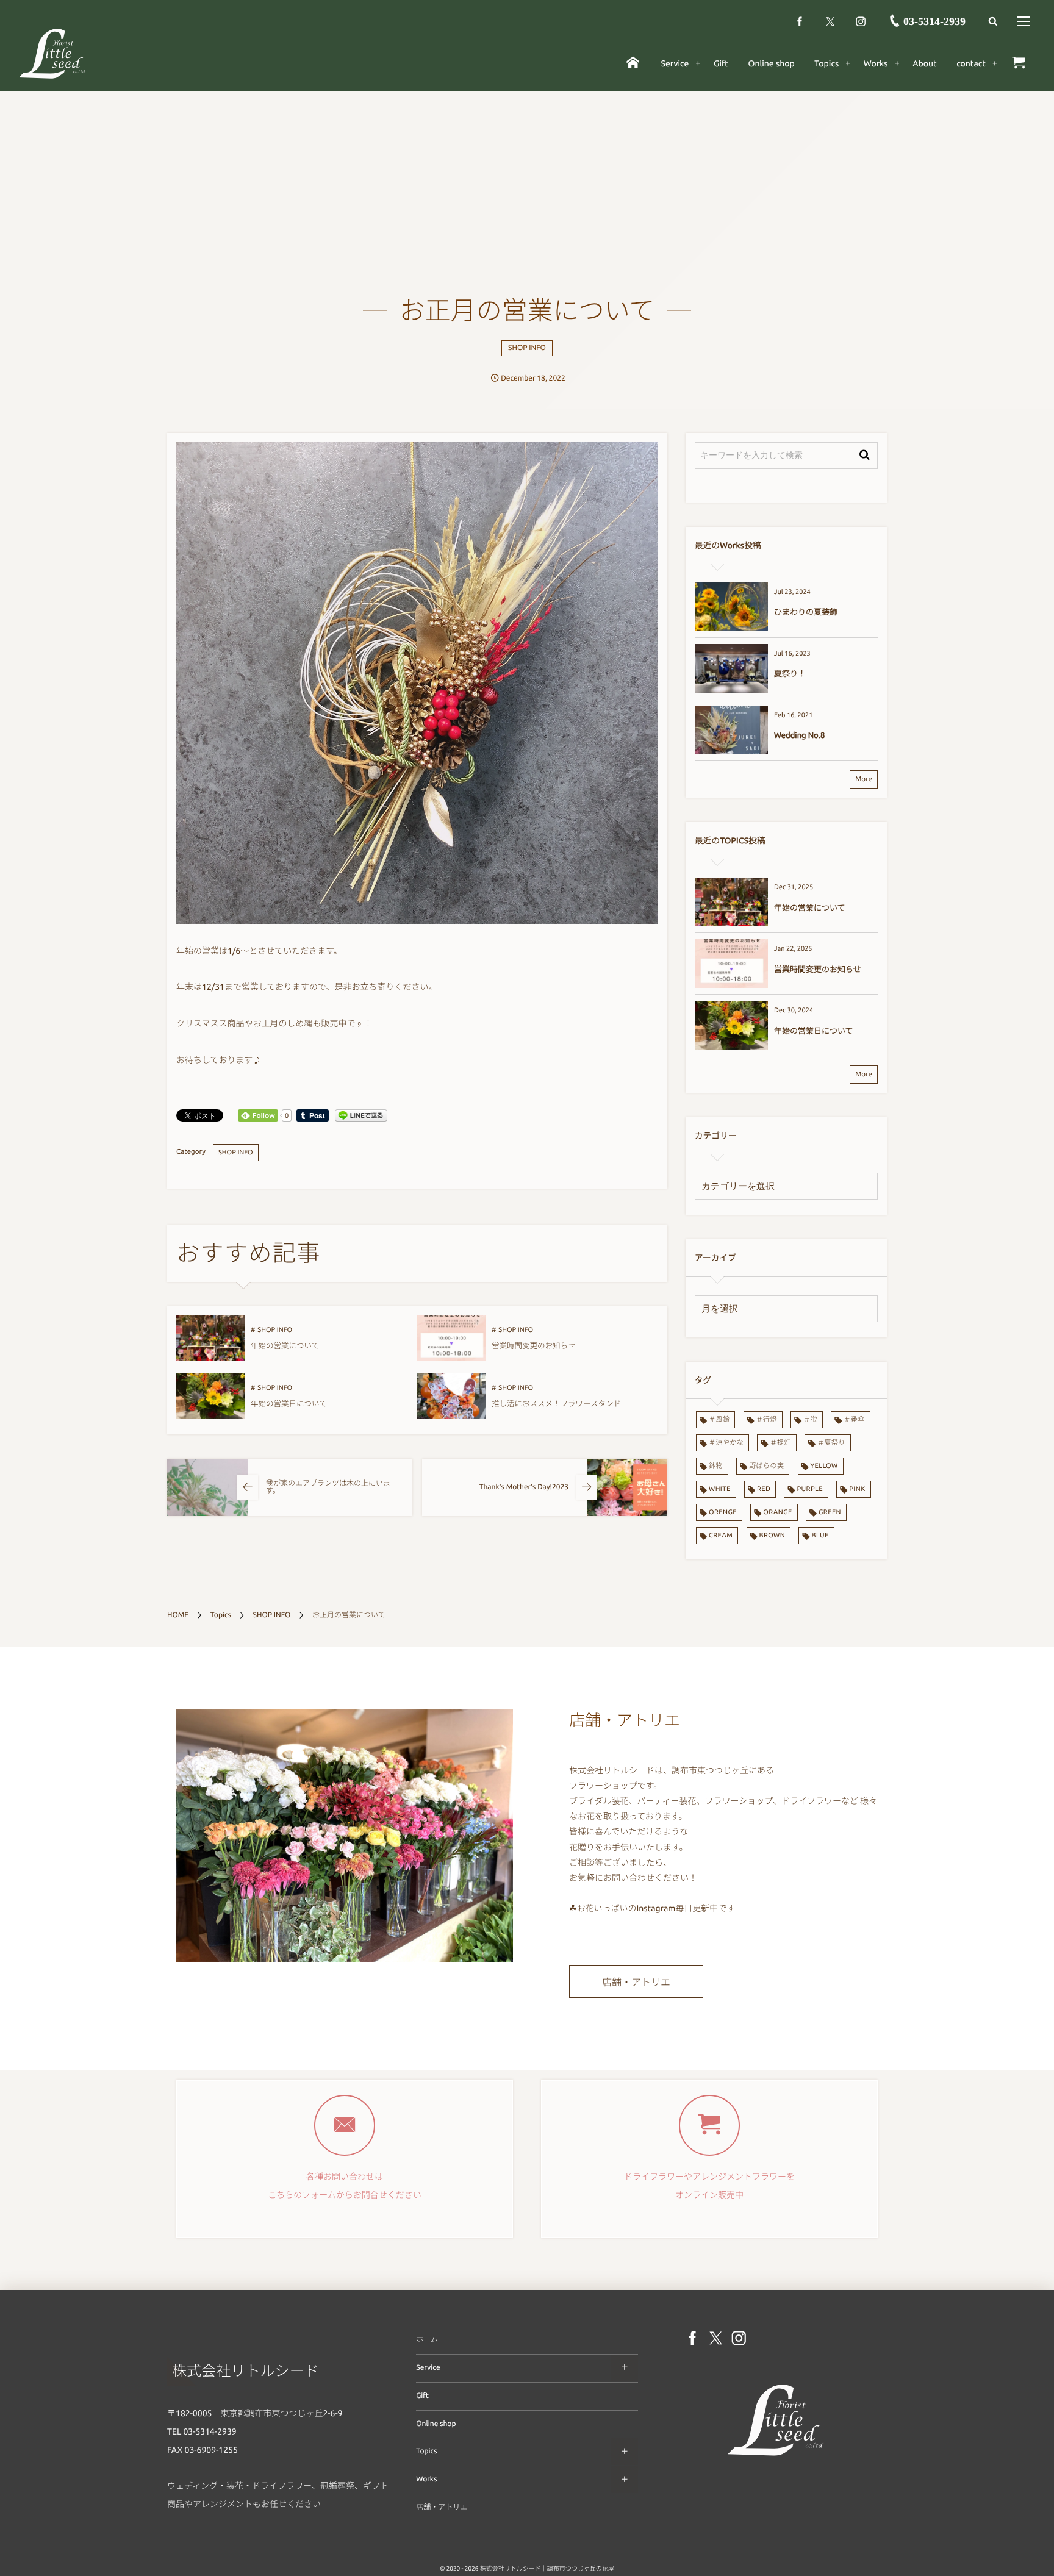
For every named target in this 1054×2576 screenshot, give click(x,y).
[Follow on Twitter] (830, 21)
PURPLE (810, 1489)
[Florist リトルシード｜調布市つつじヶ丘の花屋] (776, 2458)
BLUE (820, 1536)
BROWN (773, 1536)
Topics (426, 2451)
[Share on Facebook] (800, 21)
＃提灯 (780, 1443)
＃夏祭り (831, 1443)
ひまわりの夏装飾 (806, 612)
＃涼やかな (726, 1443)
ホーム (427, 2340)
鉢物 (716, 1466)
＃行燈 (767, 1420)
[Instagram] (861, 21)
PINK (857, 1489)
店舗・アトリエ (636, 1983)
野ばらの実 (766, 1466)
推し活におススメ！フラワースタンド (556, 1404)
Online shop (436, 2424)
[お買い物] (1018, 63)
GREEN (830, 1512)
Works (426, 2479)
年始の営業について (285, 1346)
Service (428, 2368)
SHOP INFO (527, 348)
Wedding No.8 (799, 735)
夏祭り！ (790, 674)
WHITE (720, 1489)
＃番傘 (854, 1420)
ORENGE (723, 1512)
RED (764, 1489)
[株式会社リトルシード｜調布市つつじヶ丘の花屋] (52, 53)
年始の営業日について (289, 1404)
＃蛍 (810, 1420)
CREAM (721, 1536)
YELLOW (824, 1466)
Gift (422, 2396)
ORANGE (777, 1512)
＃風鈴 (719, 1420)
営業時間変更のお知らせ (533, 1346)
